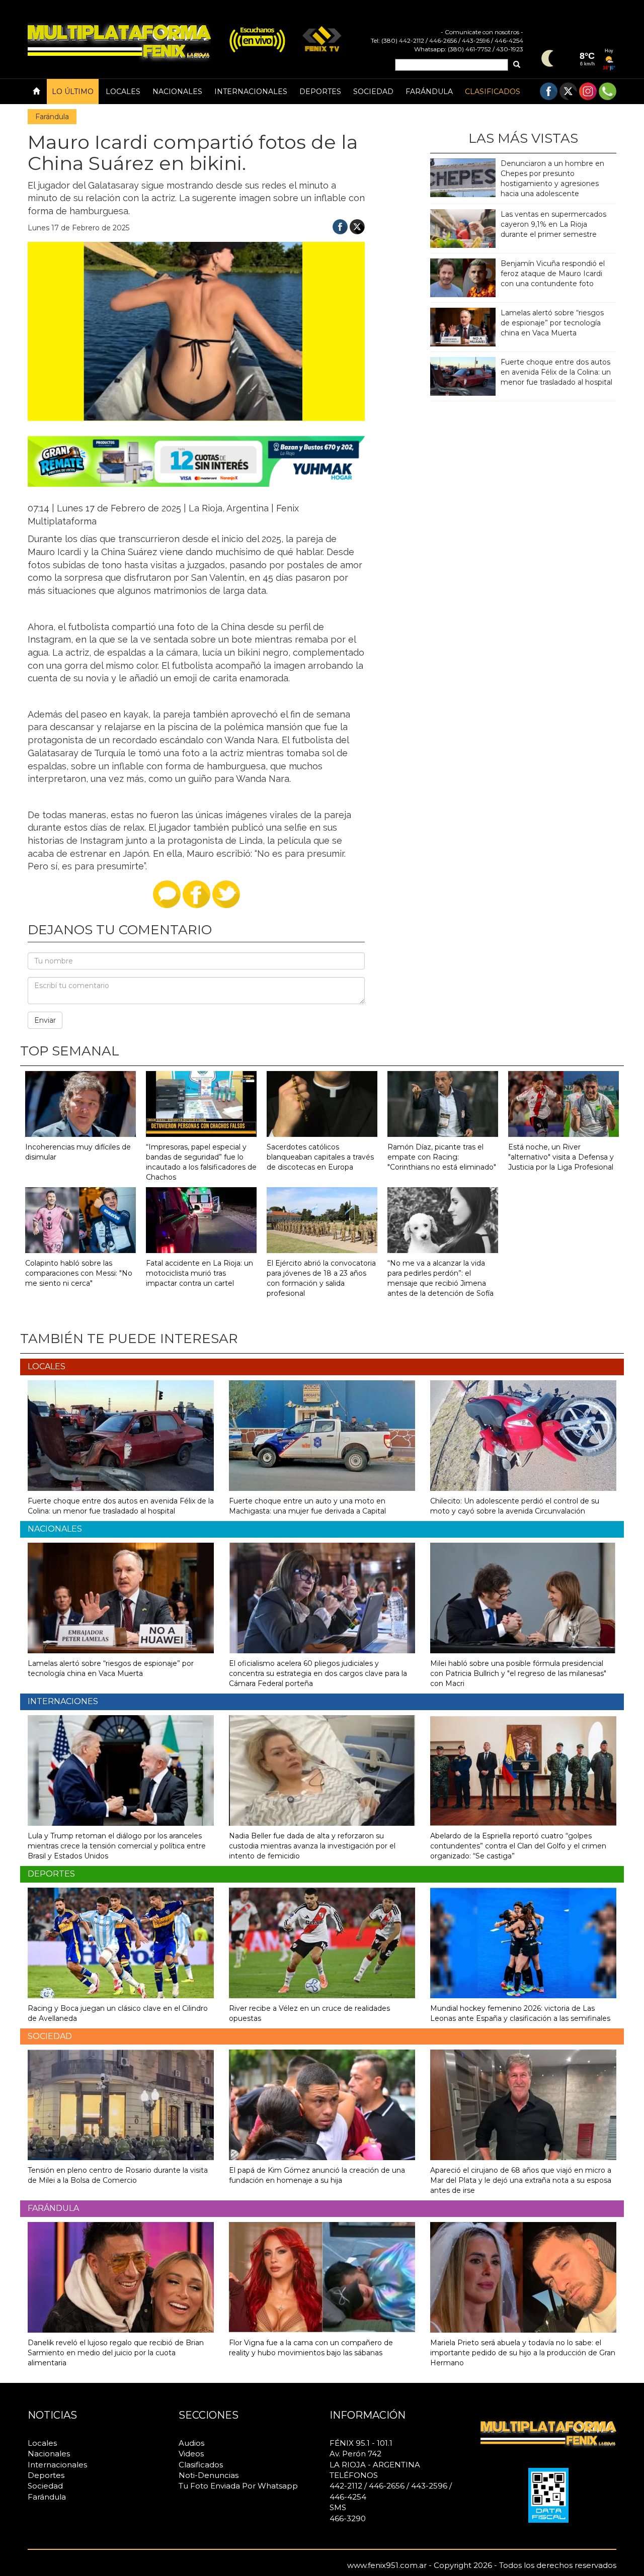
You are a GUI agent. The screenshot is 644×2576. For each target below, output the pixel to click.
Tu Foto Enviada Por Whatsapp (238, 2486)
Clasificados (493, 92)
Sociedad (373, 92)
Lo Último (73, 92)
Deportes (320, 92)
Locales (123, 92)
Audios (191, 2443)
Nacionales (177, 92)
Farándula (429, 92)
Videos (191, 2454)
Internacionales (251, 92)
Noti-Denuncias (209, 2475)
